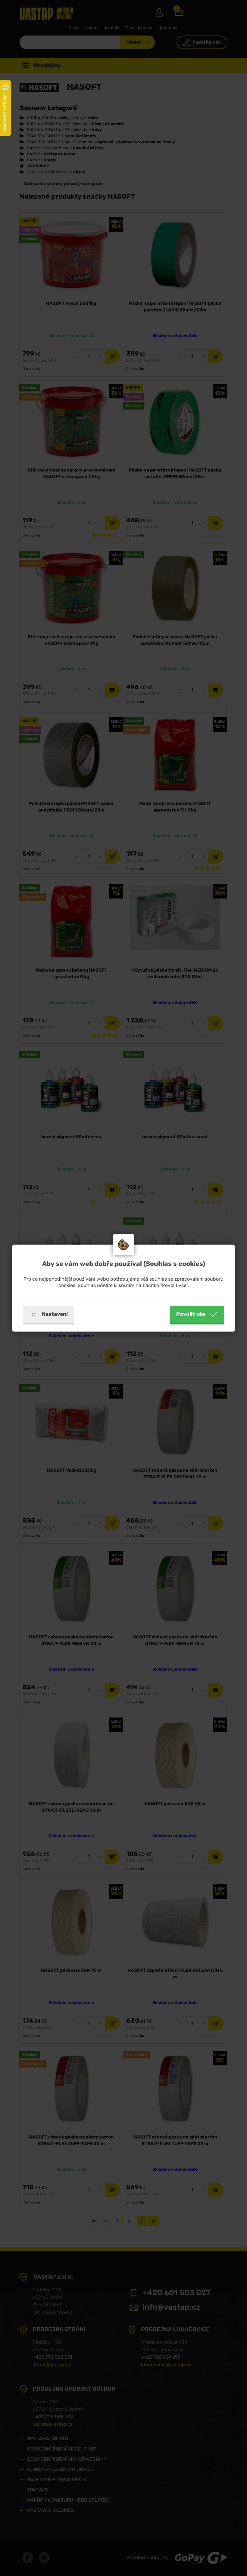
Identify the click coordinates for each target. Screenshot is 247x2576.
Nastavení (55, 1314)
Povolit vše (191, 1314)
